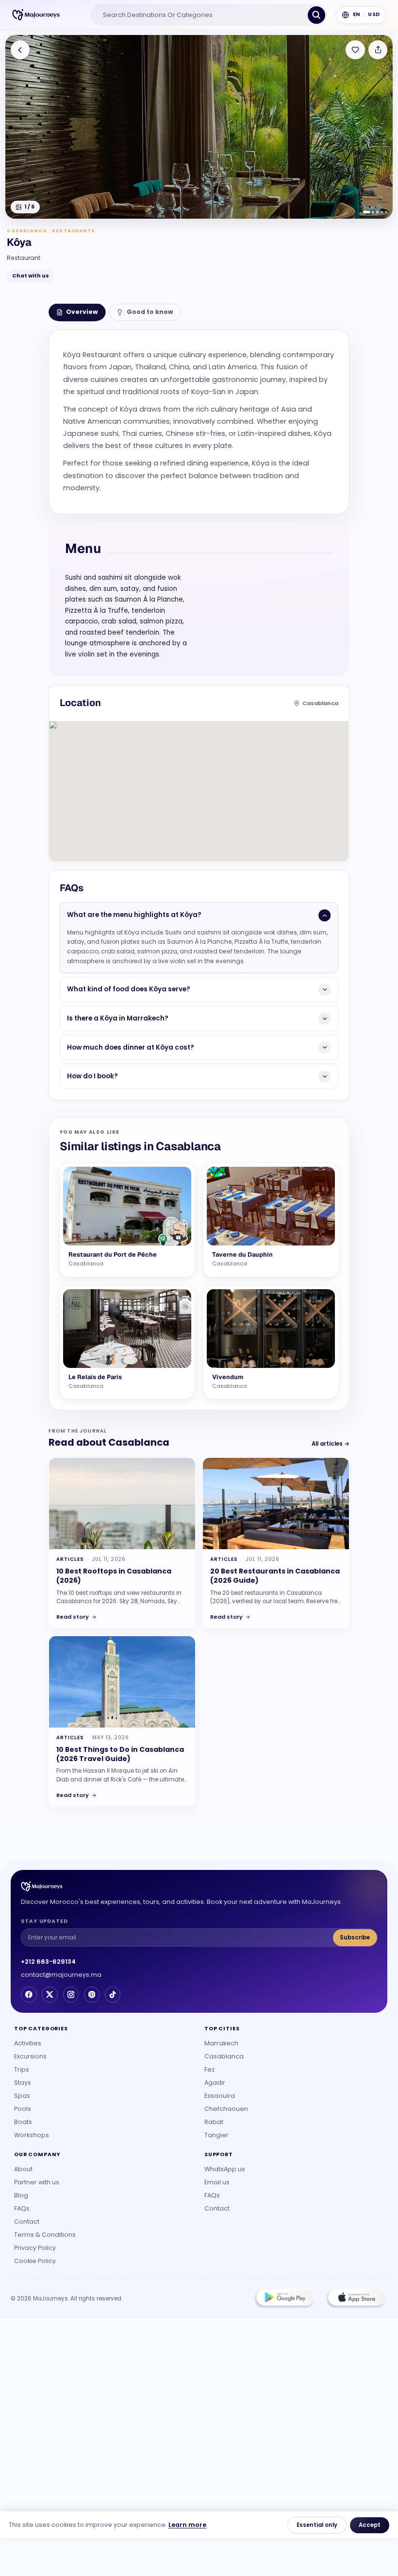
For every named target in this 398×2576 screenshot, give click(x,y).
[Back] (20, 50)
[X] (50, 1994)
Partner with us (37, 2182)
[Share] (378, 50)
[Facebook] (29, 1994)
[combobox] (201, 15)
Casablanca (224, 2056)
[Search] (316, 15)
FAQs (22, 2208)
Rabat (214, 2122)
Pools (23, 2109)
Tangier (216, 2135)
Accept (370, 2525)
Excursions (30, 2056)
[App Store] (356, 2299)
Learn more (187, 2525)
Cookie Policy (35, 2261)
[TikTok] (113, 1994)
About (23, 2169)
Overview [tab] (82, 312)
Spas (22, 2096)
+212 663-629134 (48, 1962)
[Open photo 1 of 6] (199, 127)
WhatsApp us (225, 2169)
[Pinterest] (92, 1994)
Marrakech (221, 2043)
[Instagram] (71, 1994)
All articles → (331, 1444)
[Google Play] (284, 2299)
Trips (22, 2069)
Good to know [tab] (150, 312)
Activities (28, 2043)
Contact (27, 2222)
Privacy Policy (35, 2248)
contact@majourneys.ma (61, 1975)
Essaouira (220, 2096)
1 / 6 (29, 207)
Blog (21, 2195)
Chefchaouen (226, 2109)
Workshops (32, 2135)
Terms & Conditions (45, 2235)
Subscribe (355, 1937)
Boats (23, 2122)
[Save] (355, 50)
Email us (217, 2182)
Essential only (317, 2525)
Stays (23, 2083)
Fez (209, 2069)
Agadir (215, 2083)
